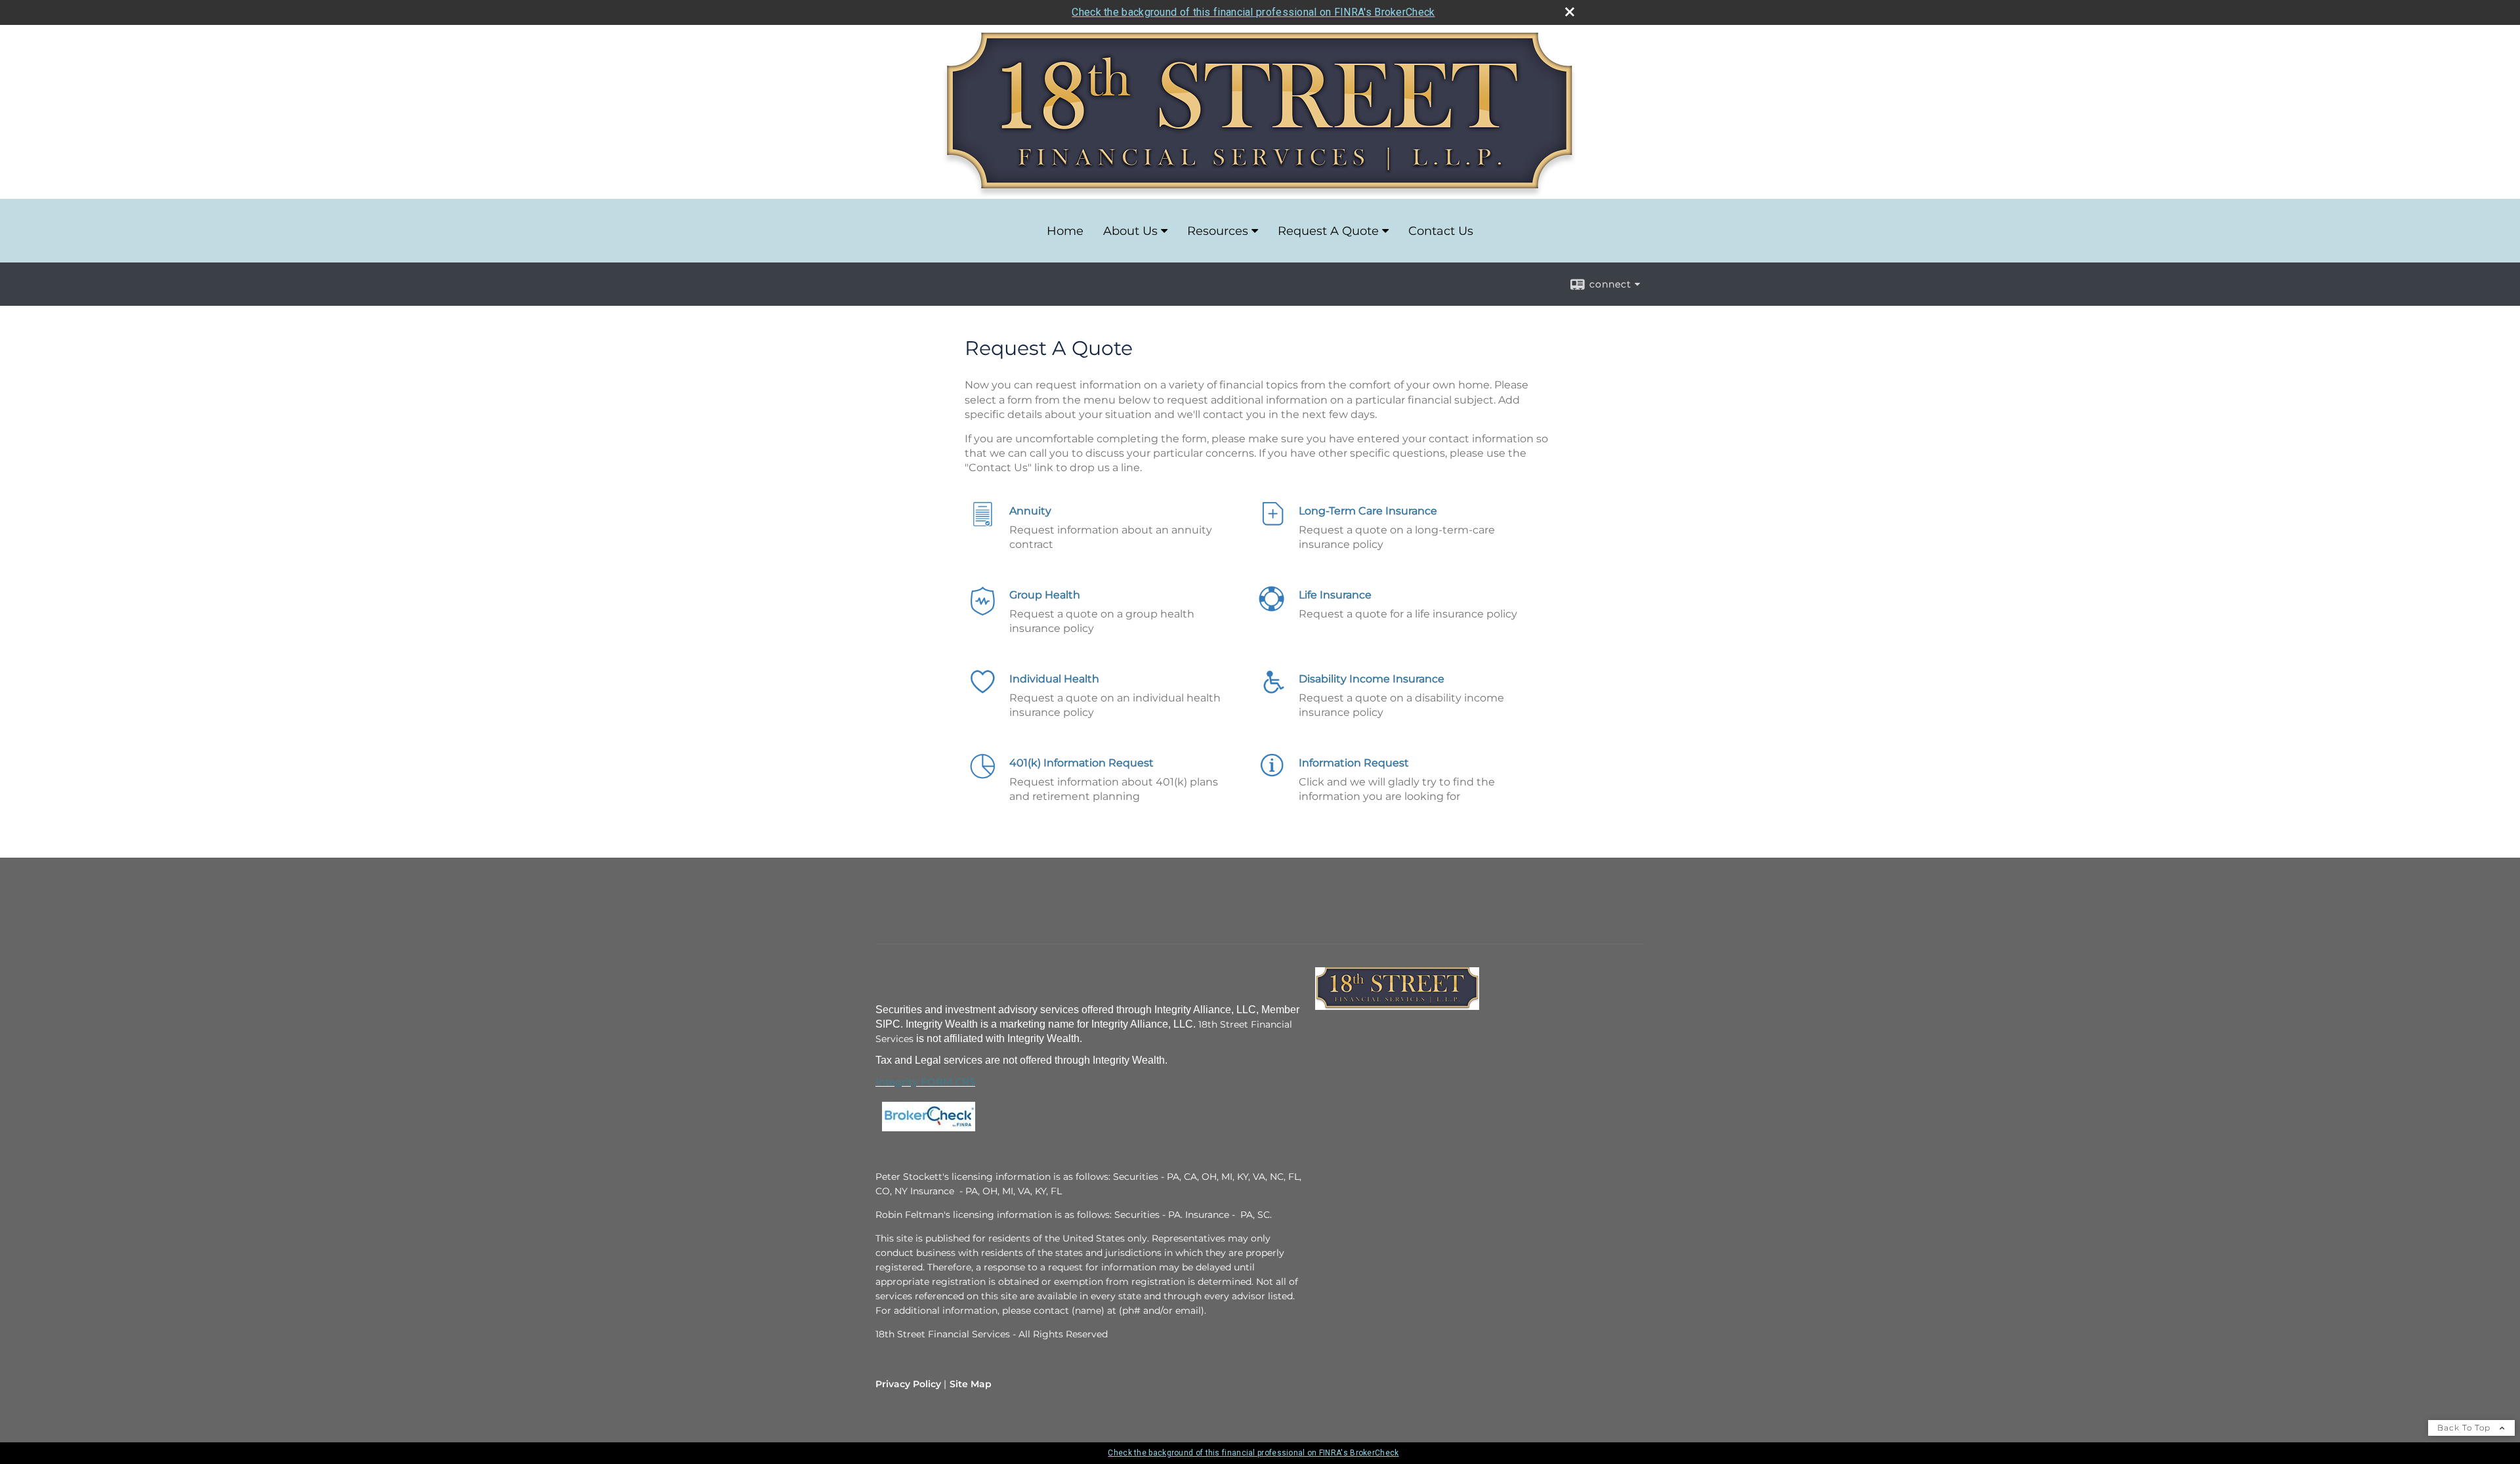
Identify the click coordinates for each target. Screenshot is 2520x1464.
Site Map (971, 1384)
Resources (1218, 231)
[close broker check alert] (1570, 12)
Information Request (1354, 763)
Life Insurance (1335, 595)
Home (1065, 231)
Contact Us (1441, 231)
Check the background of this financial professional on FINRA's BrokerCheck (1253, 12)
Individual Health (1054, 679)
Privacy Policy (908, 1384)
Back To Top (2465, 1428)
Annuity (1030, 511)
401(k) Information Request (1081, 763)
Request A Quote (1328, 231)
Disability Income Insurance (1372, 679)
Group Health (1045, 595)
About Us (1130, 231)
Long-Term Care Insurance (1368, 511)
